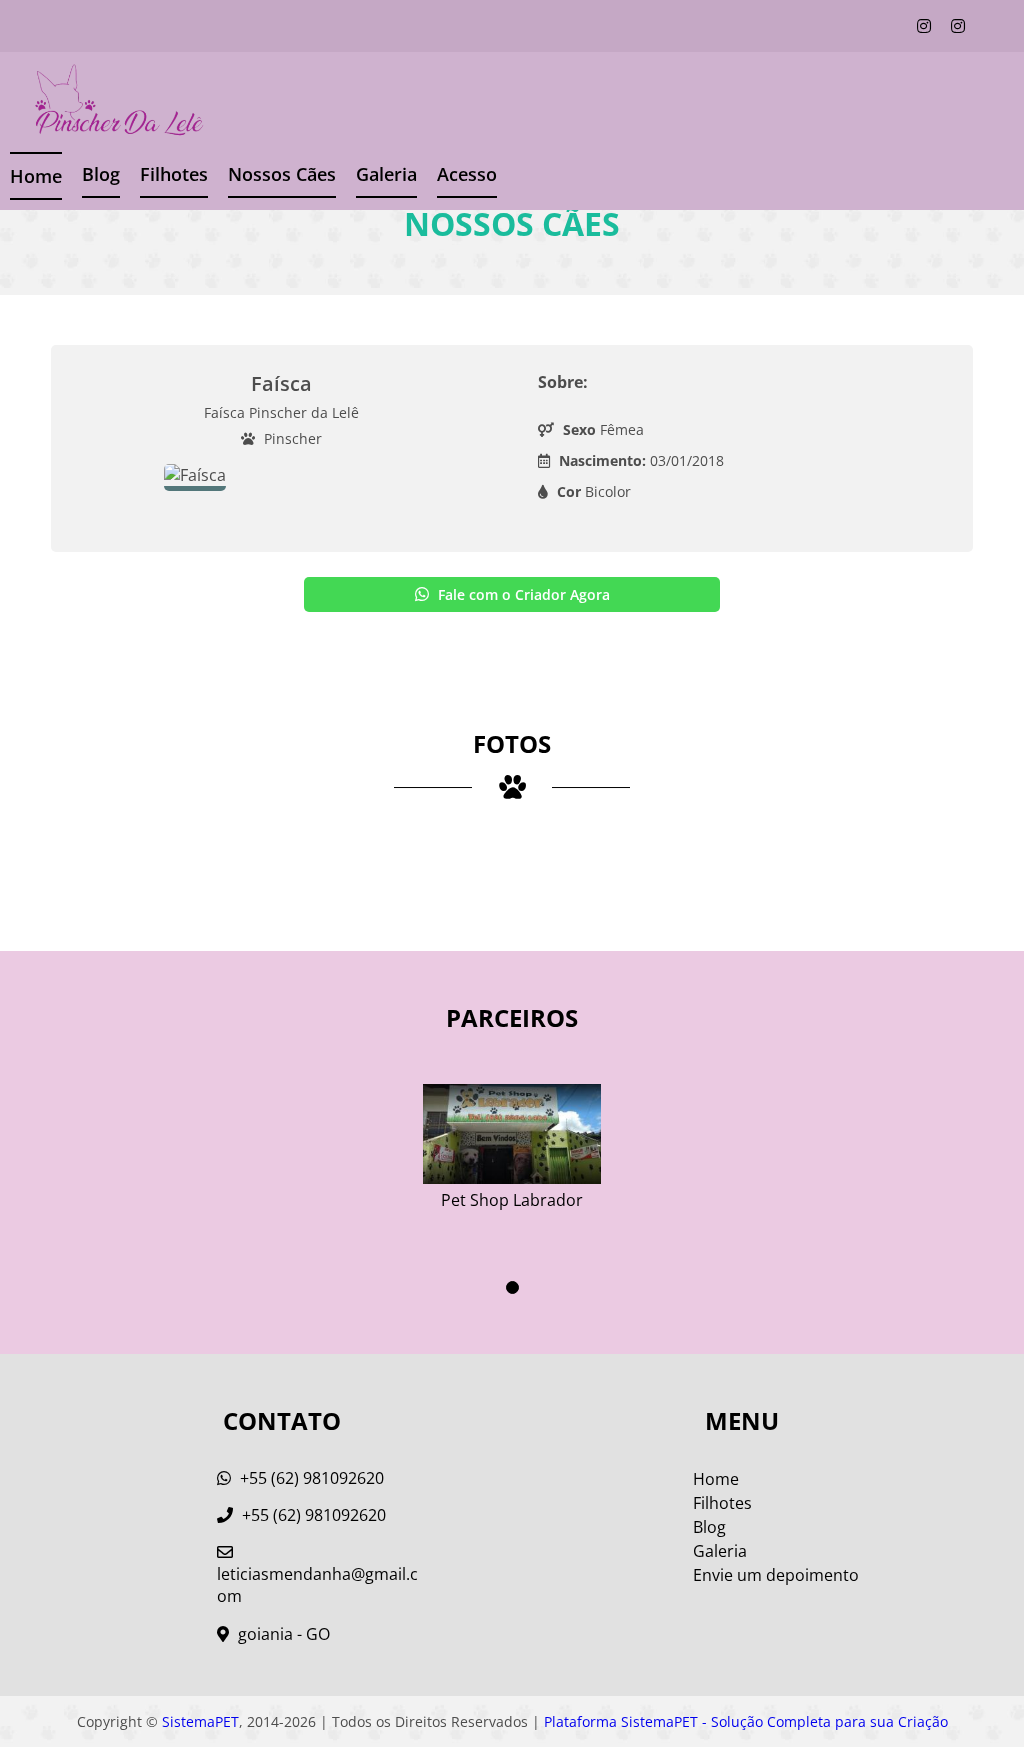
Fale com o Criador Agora (522, 594)
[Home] (104, 102)
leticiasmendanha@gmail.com (317, 1585)
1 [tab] (512, 1287)
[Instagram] (924, 26)
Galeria (720, 1551)
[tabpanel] (512, 1139)
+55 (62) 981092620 (310, 1478)
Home (36, 176)
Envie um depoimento (776, 1575)
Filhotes (174, 174)
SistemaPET (200, 1721)
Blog (101, 174)
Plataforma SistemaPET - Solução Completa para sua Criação (746, 1721)
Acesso (467, 174)
